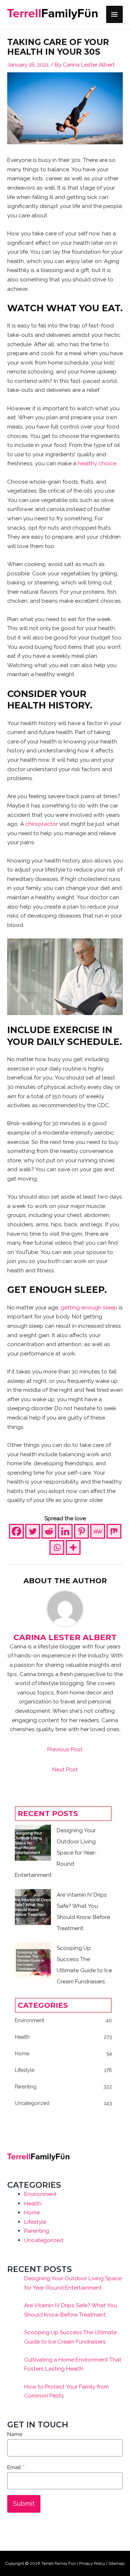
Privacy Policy (92, 2563)
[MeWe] (98, 1531)
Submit (24, 2503)
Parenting (37, 2231)
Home (32, 2212)
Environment (40, 2194)
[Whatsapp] (57, 1547)
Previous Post (65, 1749)
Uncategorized (44, 2240)
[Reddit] (49, 1531)
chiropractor (42, 824)
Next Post (65, 1769)
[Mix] (114, 1531)
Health (33, 2203)
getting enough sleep (89, 1307)
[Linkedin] (65, 1531)
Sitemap (116, 2563)
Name (15, 2434)
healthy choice (97, 463)
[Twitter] (33, 1531)
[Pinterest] (81, 1531)
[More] (73, 1547)
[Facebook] (16, 1531)
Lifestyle (35, 2222)
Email (16, 2467)
